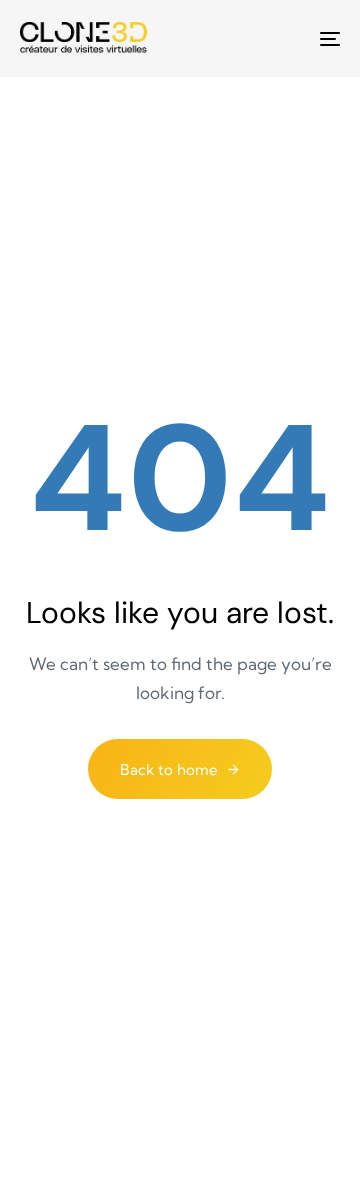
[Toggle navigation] (286, 38)
